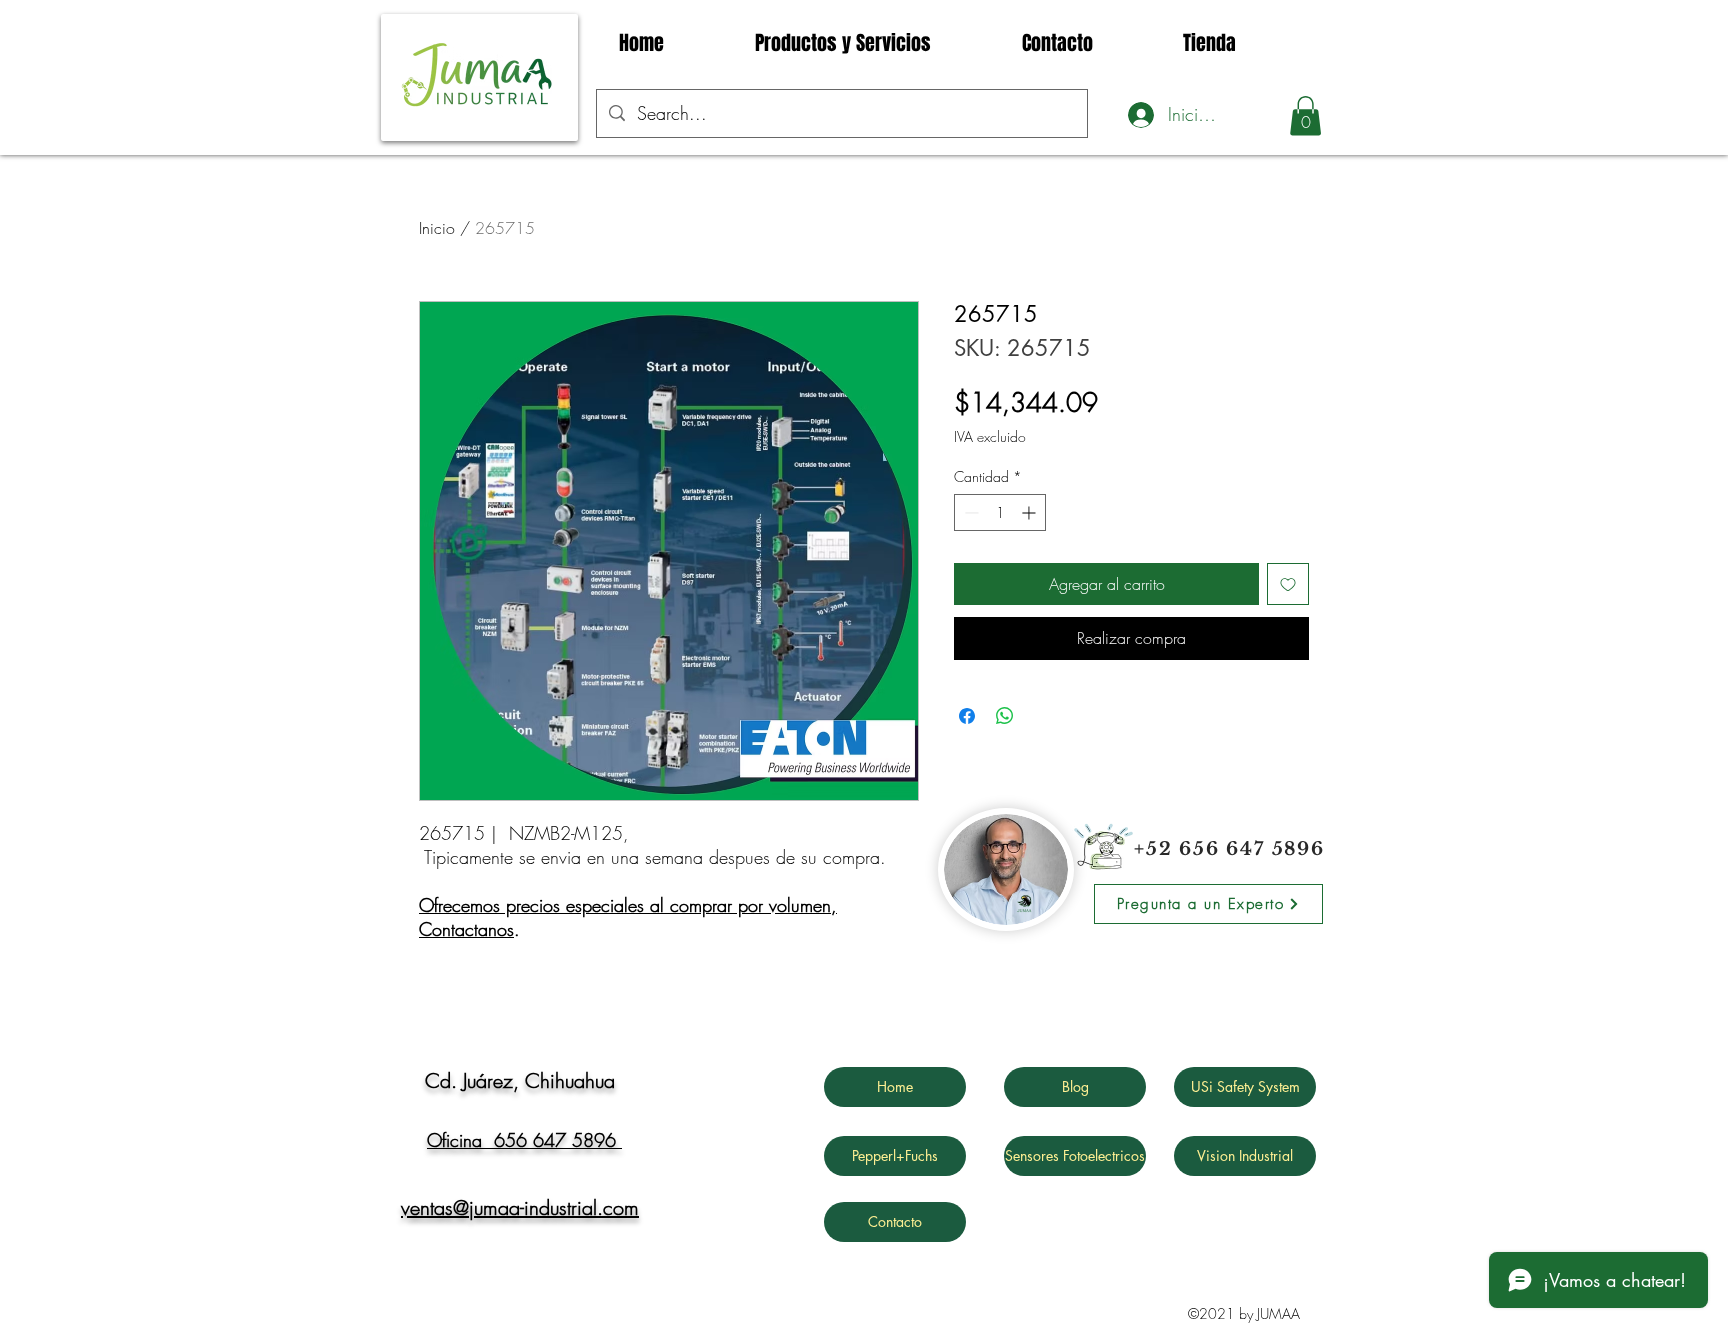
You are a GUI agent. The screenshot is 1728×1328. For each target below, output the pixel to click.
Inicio (437, 228)
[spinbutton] (1000, 512)
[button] (1305, 115)
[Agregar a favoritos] (1288, 584)
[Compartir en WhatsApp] (1005, 716)
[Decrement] (969, 512)
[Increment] (1030, 512)
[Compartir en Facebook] (967, 716)
